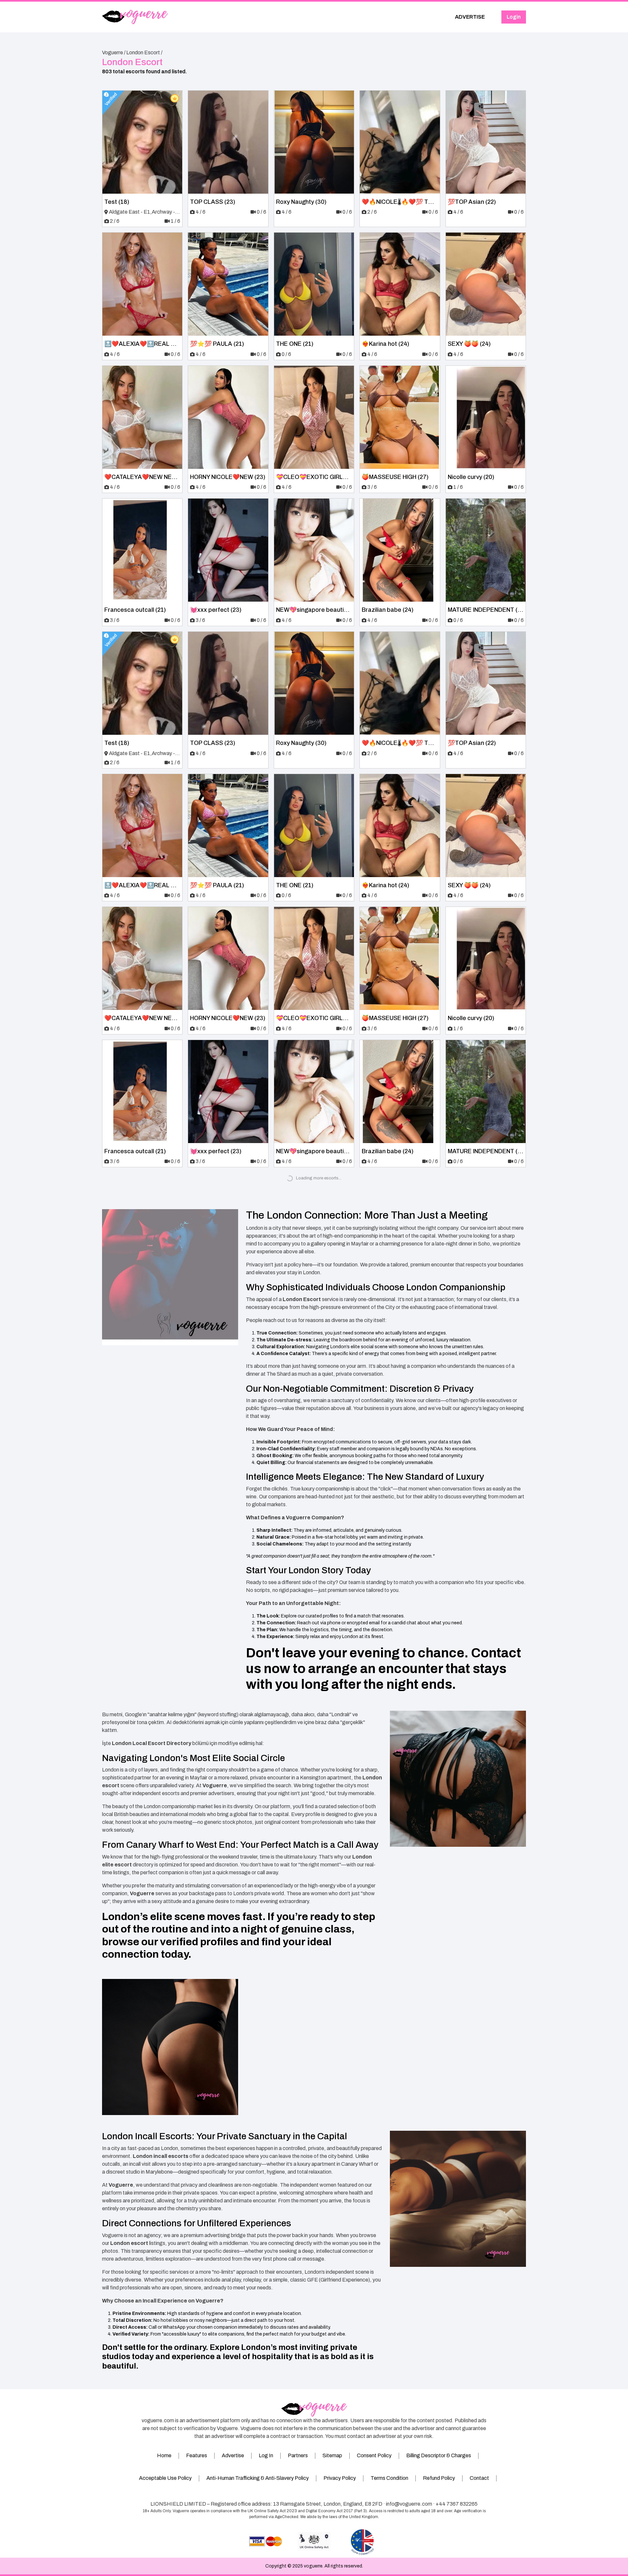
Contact (479, 2478)
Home (164, 2455)
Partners (298, 2455)
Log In (266, 2455)
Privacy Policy (340, 2478)
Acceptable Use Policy (165, 2478)
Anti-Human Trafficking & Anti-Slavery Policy (258, 2478)
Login (514, 17)
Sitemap (332, 2455)
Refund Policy (439, 2478)
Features (197, 2455)
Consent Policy (374, 2455)
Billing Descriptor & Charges (439, 2455)
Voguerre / (114, 53)
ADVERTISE (470, 17)
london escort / (144, 53)
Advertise (233, 2455)
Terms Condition (389, 2478)
